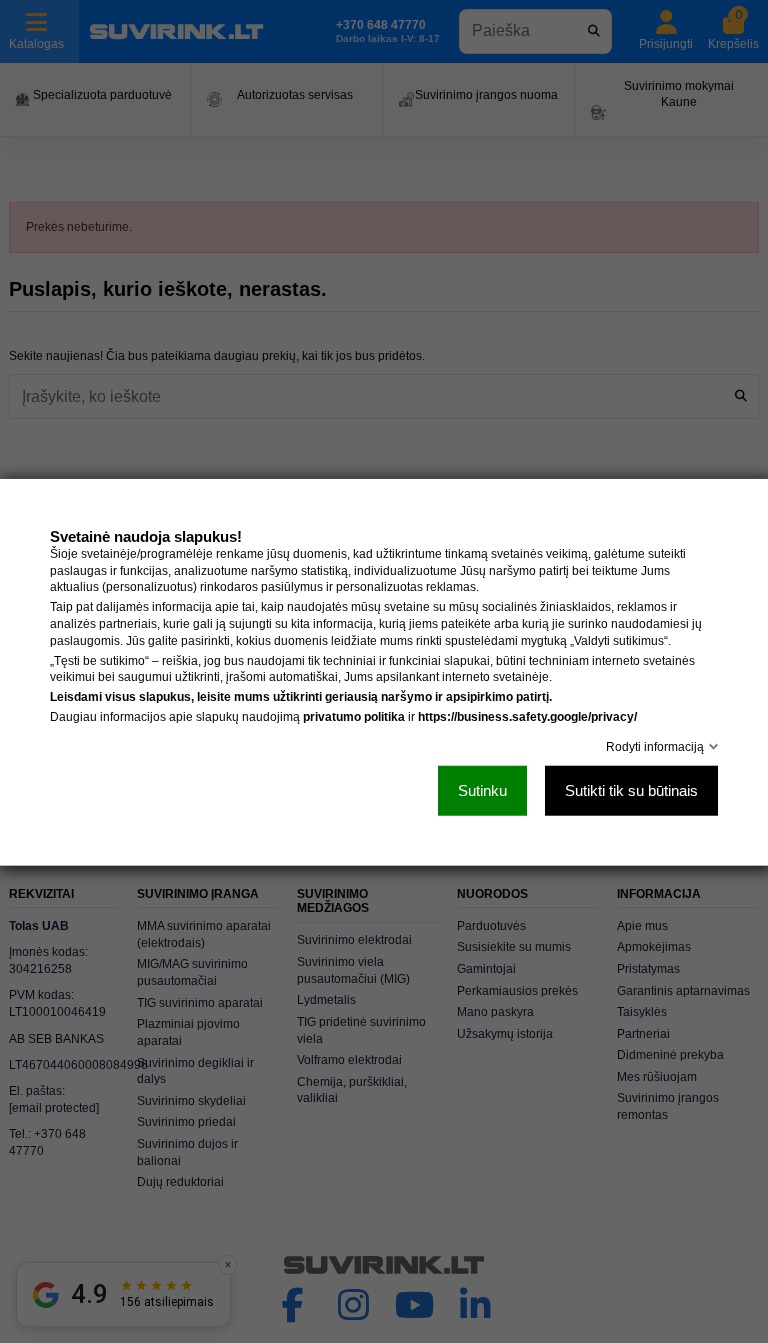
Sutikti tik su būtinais (631, 789)
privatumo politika (354, 716)
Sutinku (482, 789)
